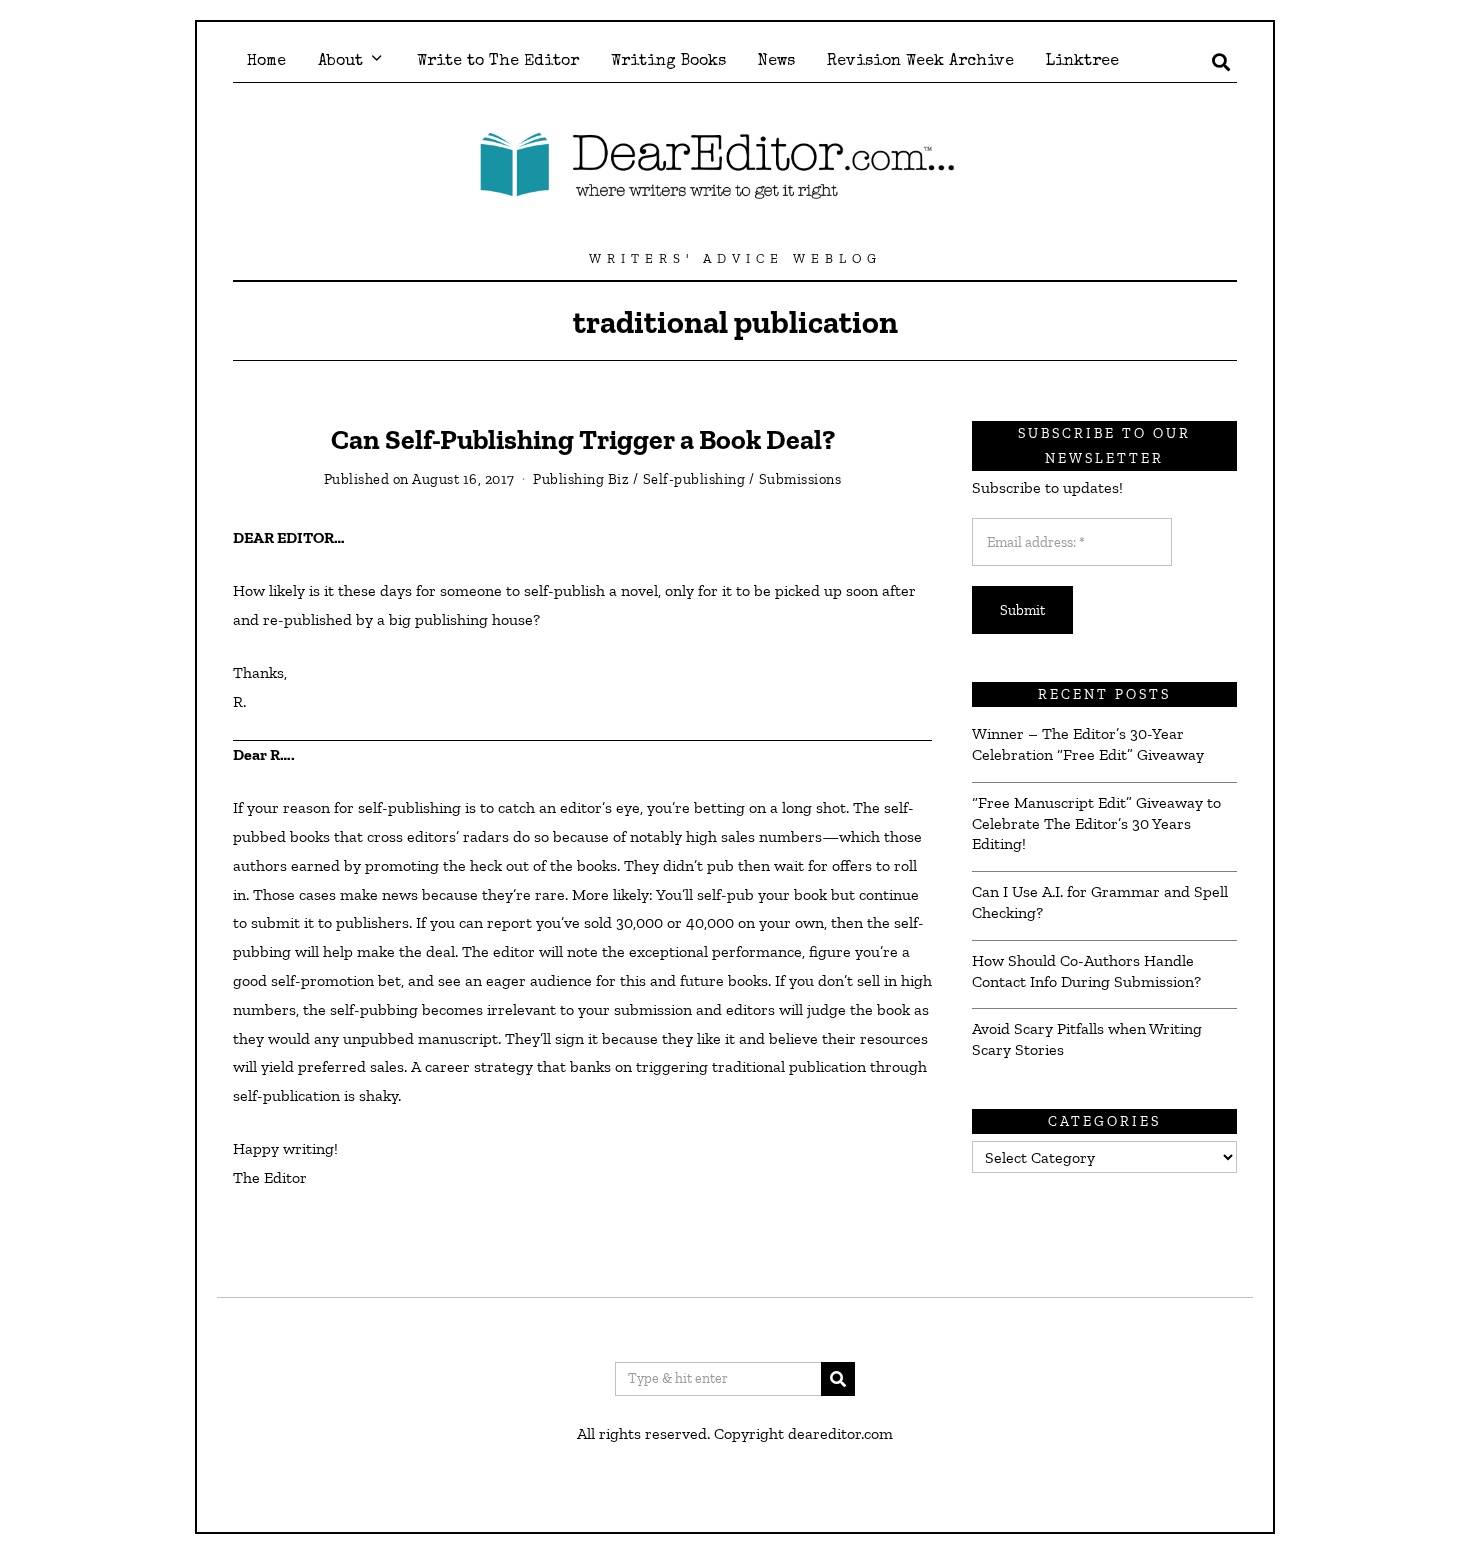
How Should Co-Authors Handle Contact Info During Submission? (1086, 971)
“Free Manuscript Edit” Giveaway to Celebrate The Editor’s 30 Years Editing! (1096, 823)
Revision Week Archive (920, 62)
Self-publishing (694, 479)
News (776, 62)
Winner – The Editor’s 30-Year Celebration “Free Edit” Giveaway (1088, 744)
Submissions (800, 479)
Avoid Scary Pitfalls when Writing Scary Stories (1087, 1039)
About (340, 62)
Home (266, 62)
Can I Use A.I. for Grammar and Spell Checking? (1100, 902)
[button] (838, 1379)
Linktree (1082, 62)
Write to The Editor (498, 62)
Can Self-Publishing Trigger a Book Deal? (583, 439)
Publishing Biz (581, 479)
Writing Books (668, 62)
